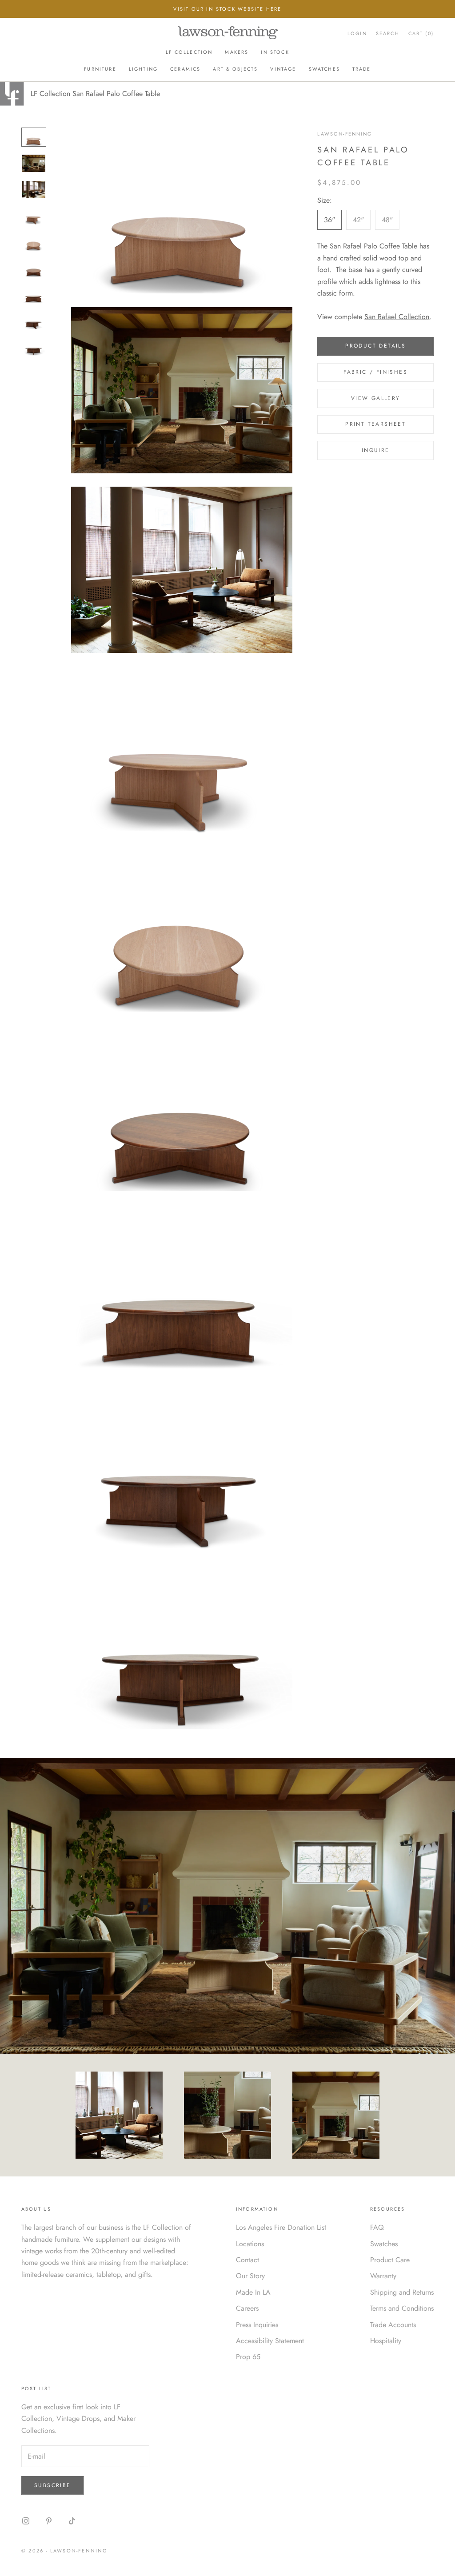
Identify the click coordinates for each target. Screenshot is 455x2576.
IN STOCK (275, 52)
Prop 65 (248, 2357)
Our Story (250, 2276)
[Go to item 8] (34, 321)
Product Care (390, 2260)
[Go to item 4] (34, 216)
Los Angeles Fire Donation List (281, 2227)
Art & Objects (235, 69)
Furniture (100, 69)
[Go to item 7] (34, 294)
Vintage (283, 69)
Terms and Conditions (402, 2308)
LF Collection (189, 52)
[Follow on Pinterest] (49, 2521)
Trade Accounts (393, 2325)
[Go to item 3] (34, 190)
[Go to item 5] (34, 242)
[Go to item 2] (34, 163)
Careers (247, 2308)
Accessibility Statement (270, 2341)
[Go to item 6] (34, 268)
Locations (250, 2244)
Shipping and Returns (402, 2292)
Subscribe (53, 2485)
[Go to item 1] (34, 137)
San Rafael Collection (397, 317)
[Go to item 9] (34, 347)
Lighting (143, 69)
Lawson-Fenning (345, 134)
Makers (237, 52)
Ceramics (185, 69)
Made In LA (253, 2292)
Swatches (324, 69)
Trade (362, 69)
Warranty (383, 2276)
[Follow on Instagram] (26, 2521)
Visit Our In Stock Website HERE (227, 9)
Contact (247, 2260)
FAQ (377, 2227)
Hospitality (386, 2341)
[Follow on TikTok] (72, 2521)
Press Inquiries (257, 2325)
